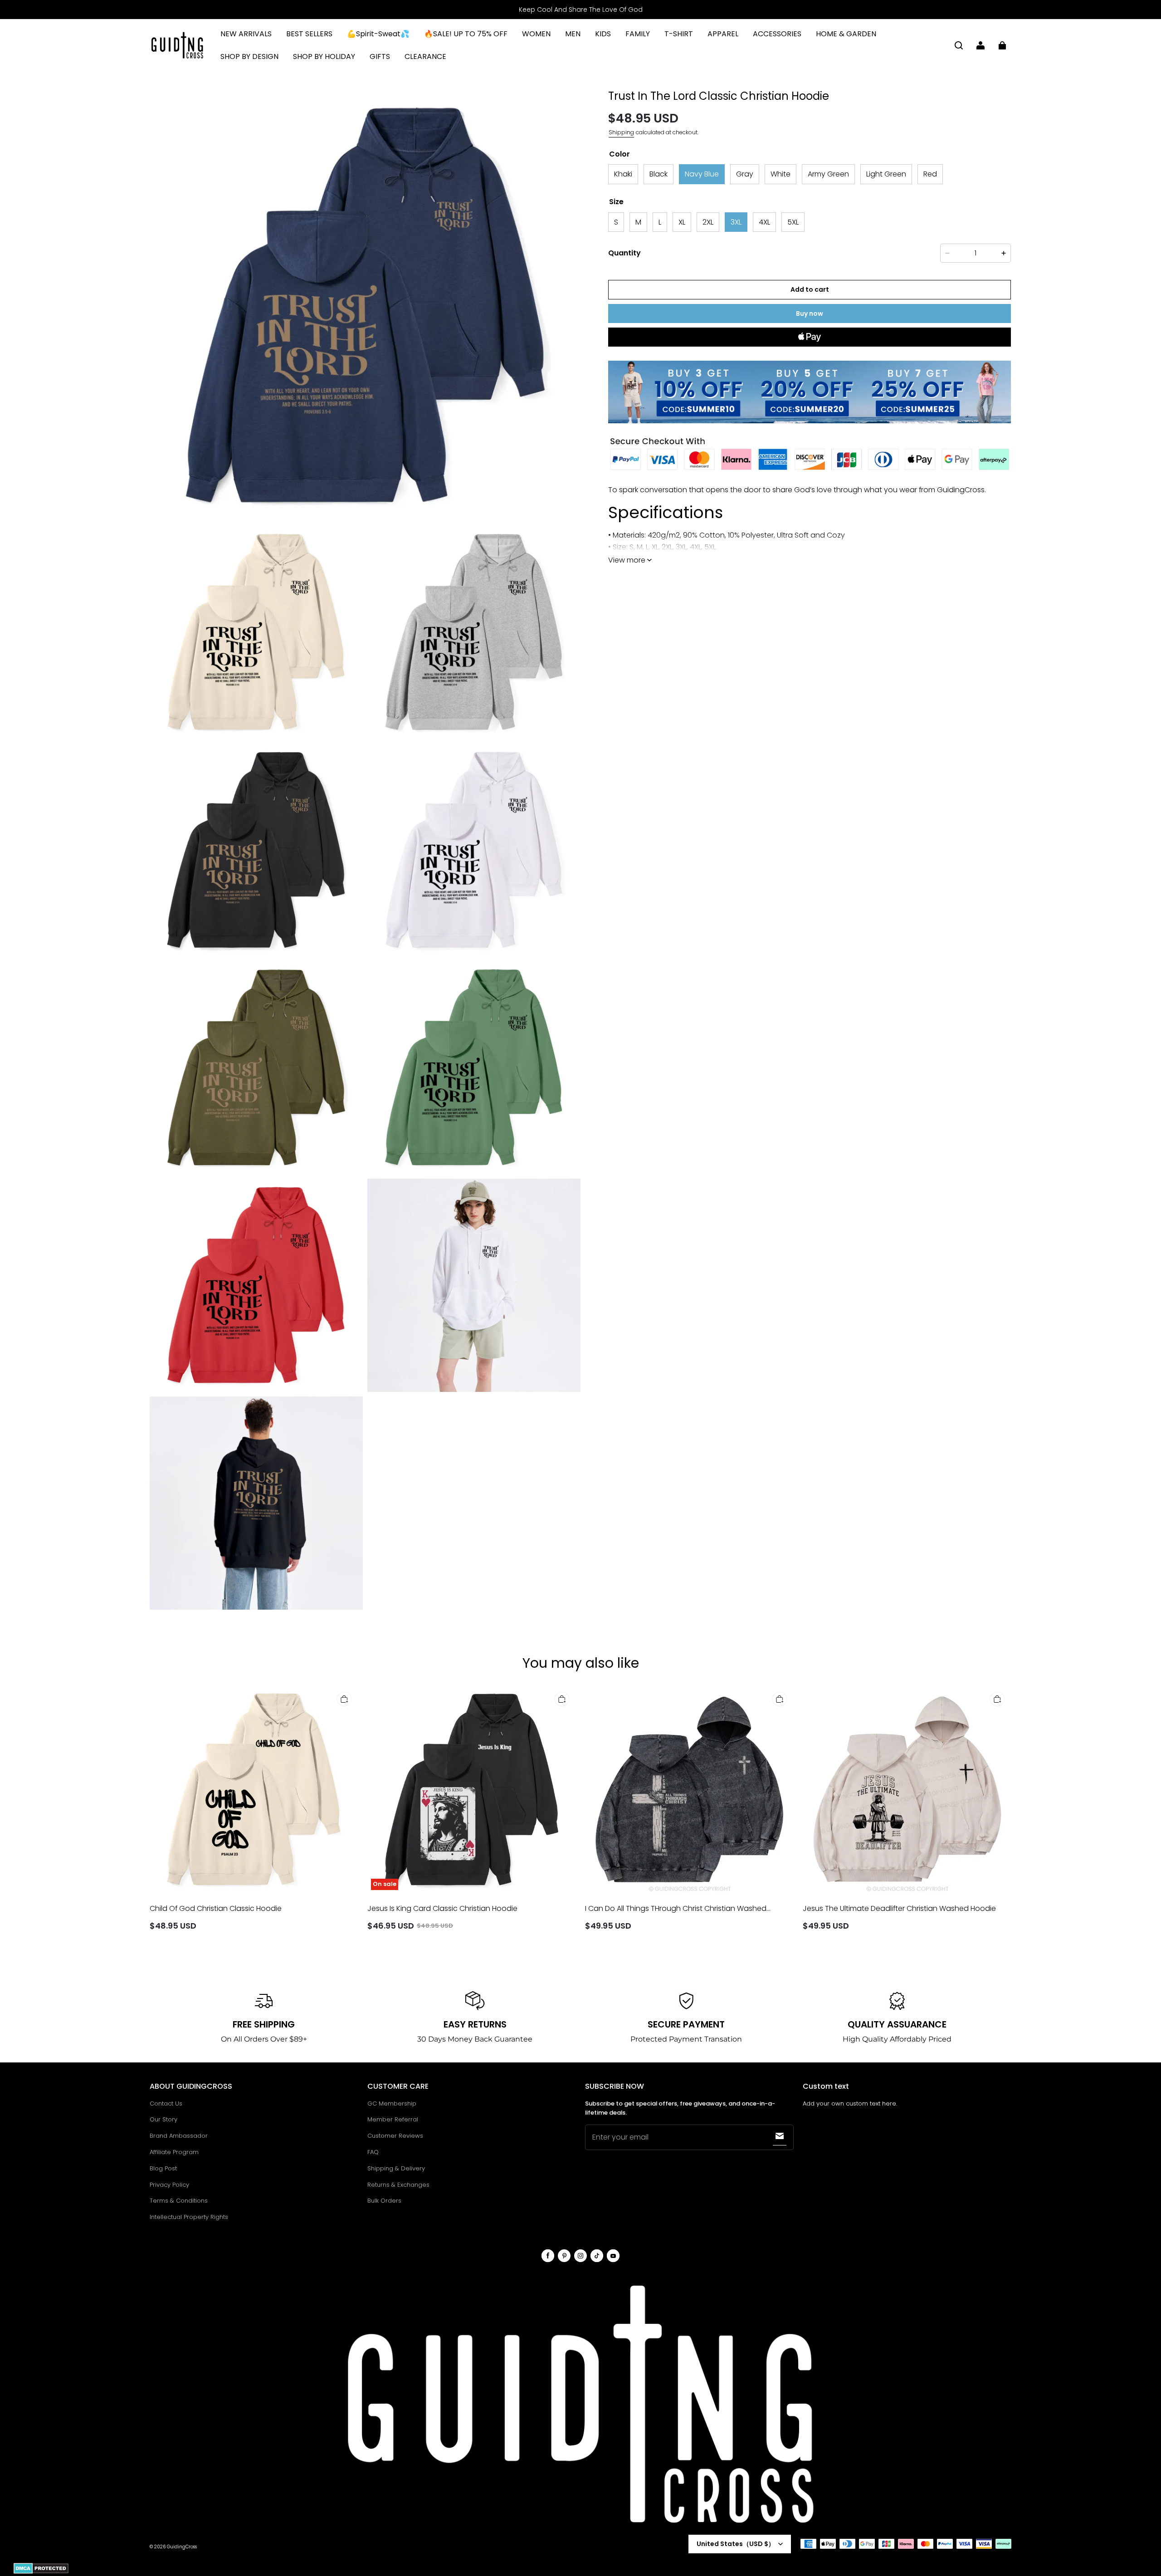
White (781, 174)
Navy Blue (702, 174)
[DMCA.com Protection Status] (41, 2572)
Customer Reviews (395, 2136)
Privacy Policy (169, 2185)
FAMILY (638, 34)
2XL (708, 222)
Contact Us (166, 2103)
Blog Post (163, 2168)
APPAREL (723, 34)
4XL (764, 222)
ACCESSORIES (777, 34)
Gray (745, 174)
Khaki (623, 174)
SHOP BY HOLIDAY (324, 56)
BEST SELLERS (309, 34)
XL (682, 222)
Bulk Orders (384, 2201)
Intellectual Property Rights (189, 2217)
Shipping (621, 132)
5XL (793, 222)
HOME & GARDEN (846, 34)
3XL (736, 222)
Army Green (828, 174)
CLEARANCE (425, 56)
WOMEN (536, 34)
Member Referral (393, 2119)
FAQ (373, 2152)
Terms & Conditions (179, 2201)
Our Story (163, 2119)
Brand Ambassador (179, 2136)
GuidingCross (182, 2547)
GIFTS (380, 56)
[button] (959, 45)
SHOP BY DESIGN (249, 56)
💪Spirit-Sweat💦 (378, 34)
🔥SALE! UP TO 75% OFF (466, 34)
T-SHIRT (679, 34)
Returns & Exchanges (398, 2185)
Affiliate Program (174, 2152)
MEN (573, 34)
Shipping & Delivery (396, 2168)
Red (930, 174)
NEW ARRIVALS (246, 34)
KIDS (603, 34)
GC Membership (392, 2103)
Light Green (886, 174)
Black (659, 174)
